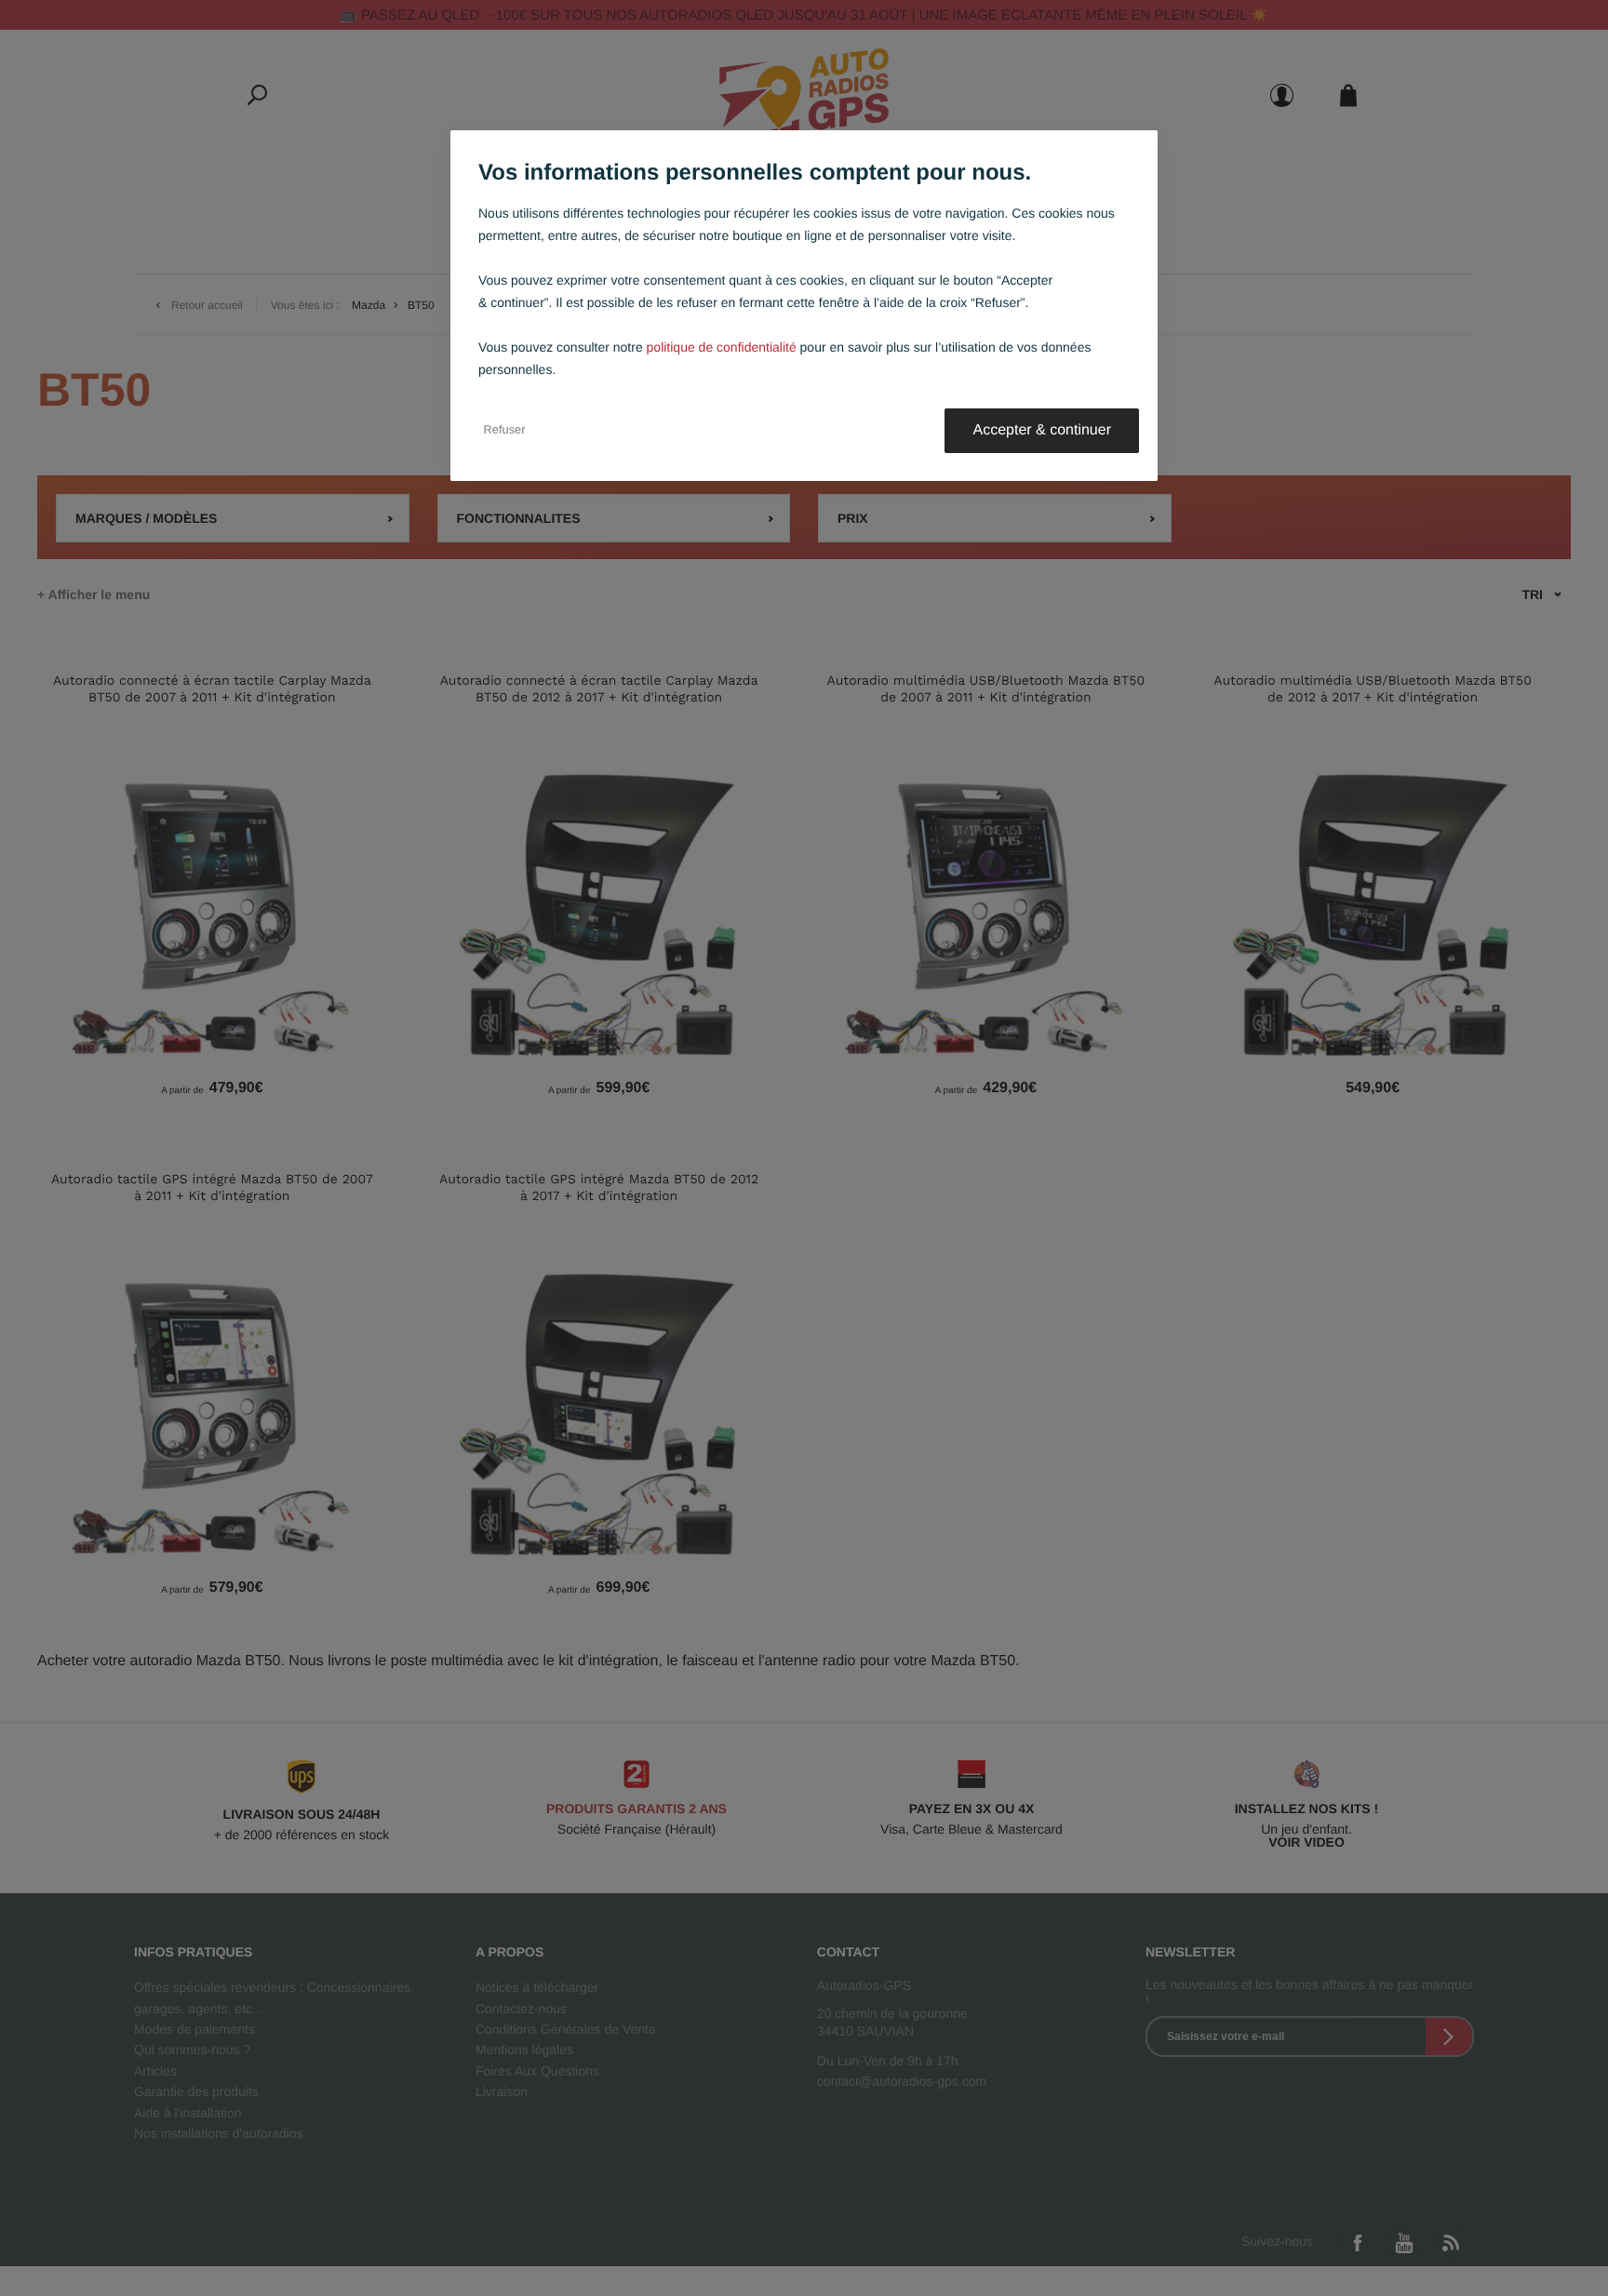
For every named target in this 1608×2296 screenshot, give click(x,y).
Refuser (505, 431)
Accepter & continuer (1042, 430)
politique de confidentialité (722, 347)
